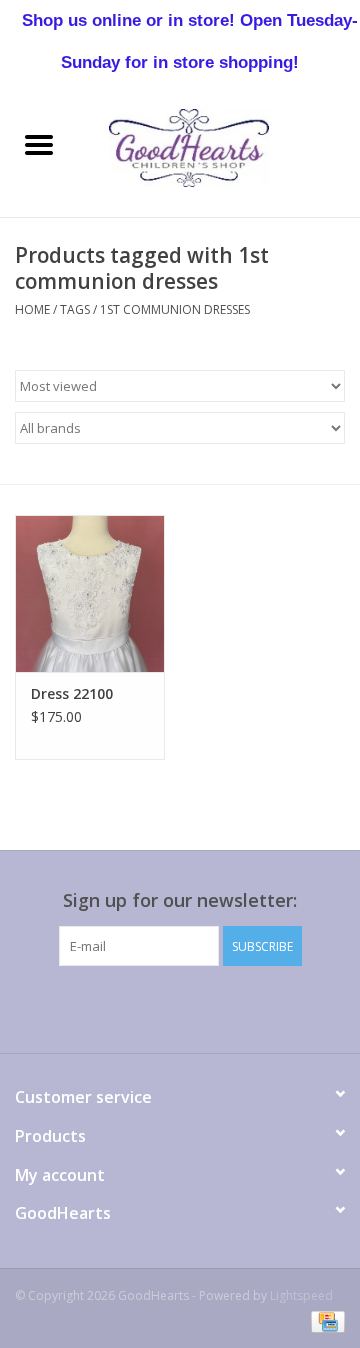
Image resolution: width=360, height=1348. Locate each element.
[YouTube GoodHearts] (216, 1007)
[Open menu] (39, 144)
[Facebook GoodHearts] (72, 1007)
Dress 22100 (72, 693)
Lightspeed (301, 1295)
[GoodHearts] (219, 146)
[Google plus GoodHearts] (144, 1007)
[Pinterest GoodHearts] (180, 1007)
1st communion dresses (175, 309)
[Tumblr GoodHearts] (252, 1007)
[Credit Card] (324, 1320)
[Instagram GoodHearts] (288, 1007)
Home (32, 309)
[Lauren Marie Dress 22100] (90, 593)
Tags (75, 309)
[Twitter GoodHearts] (108, 1007)
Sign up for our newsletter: (180, 900)
